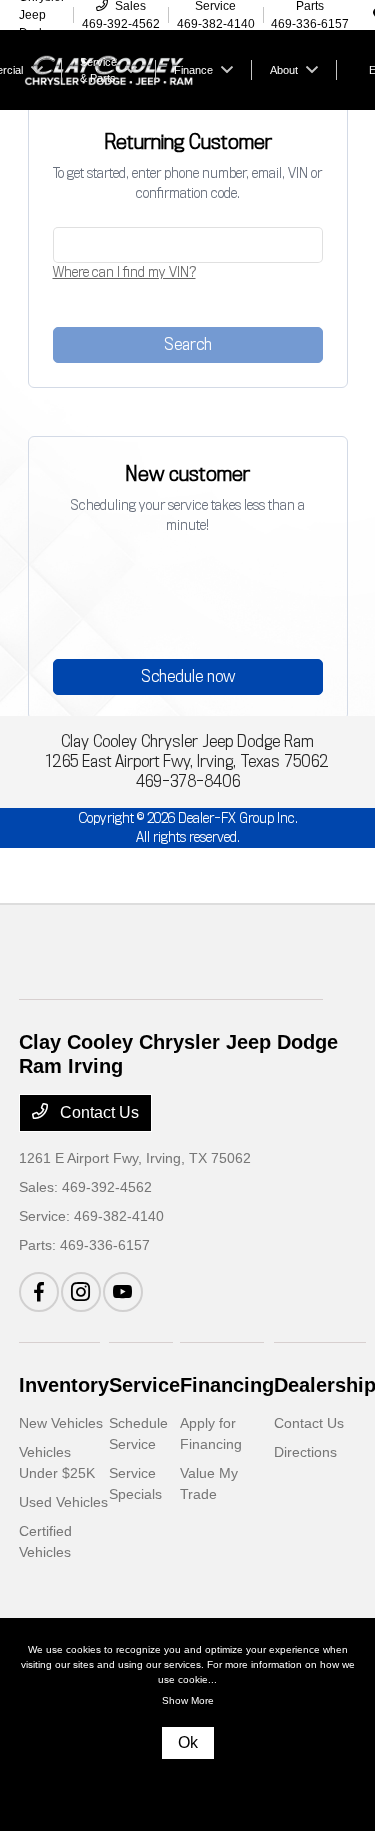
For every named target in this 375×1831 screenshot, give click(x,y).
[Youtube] (123, 1292)
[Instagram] (81, 1292)
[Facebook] (39, 1292)
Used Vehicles (63, 1502)
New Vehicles (61, 1423)
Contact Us (97, 1112)
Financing (227, 1385)
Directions (305, 1452)
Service (144, 1385)
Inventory (64, 1385)
